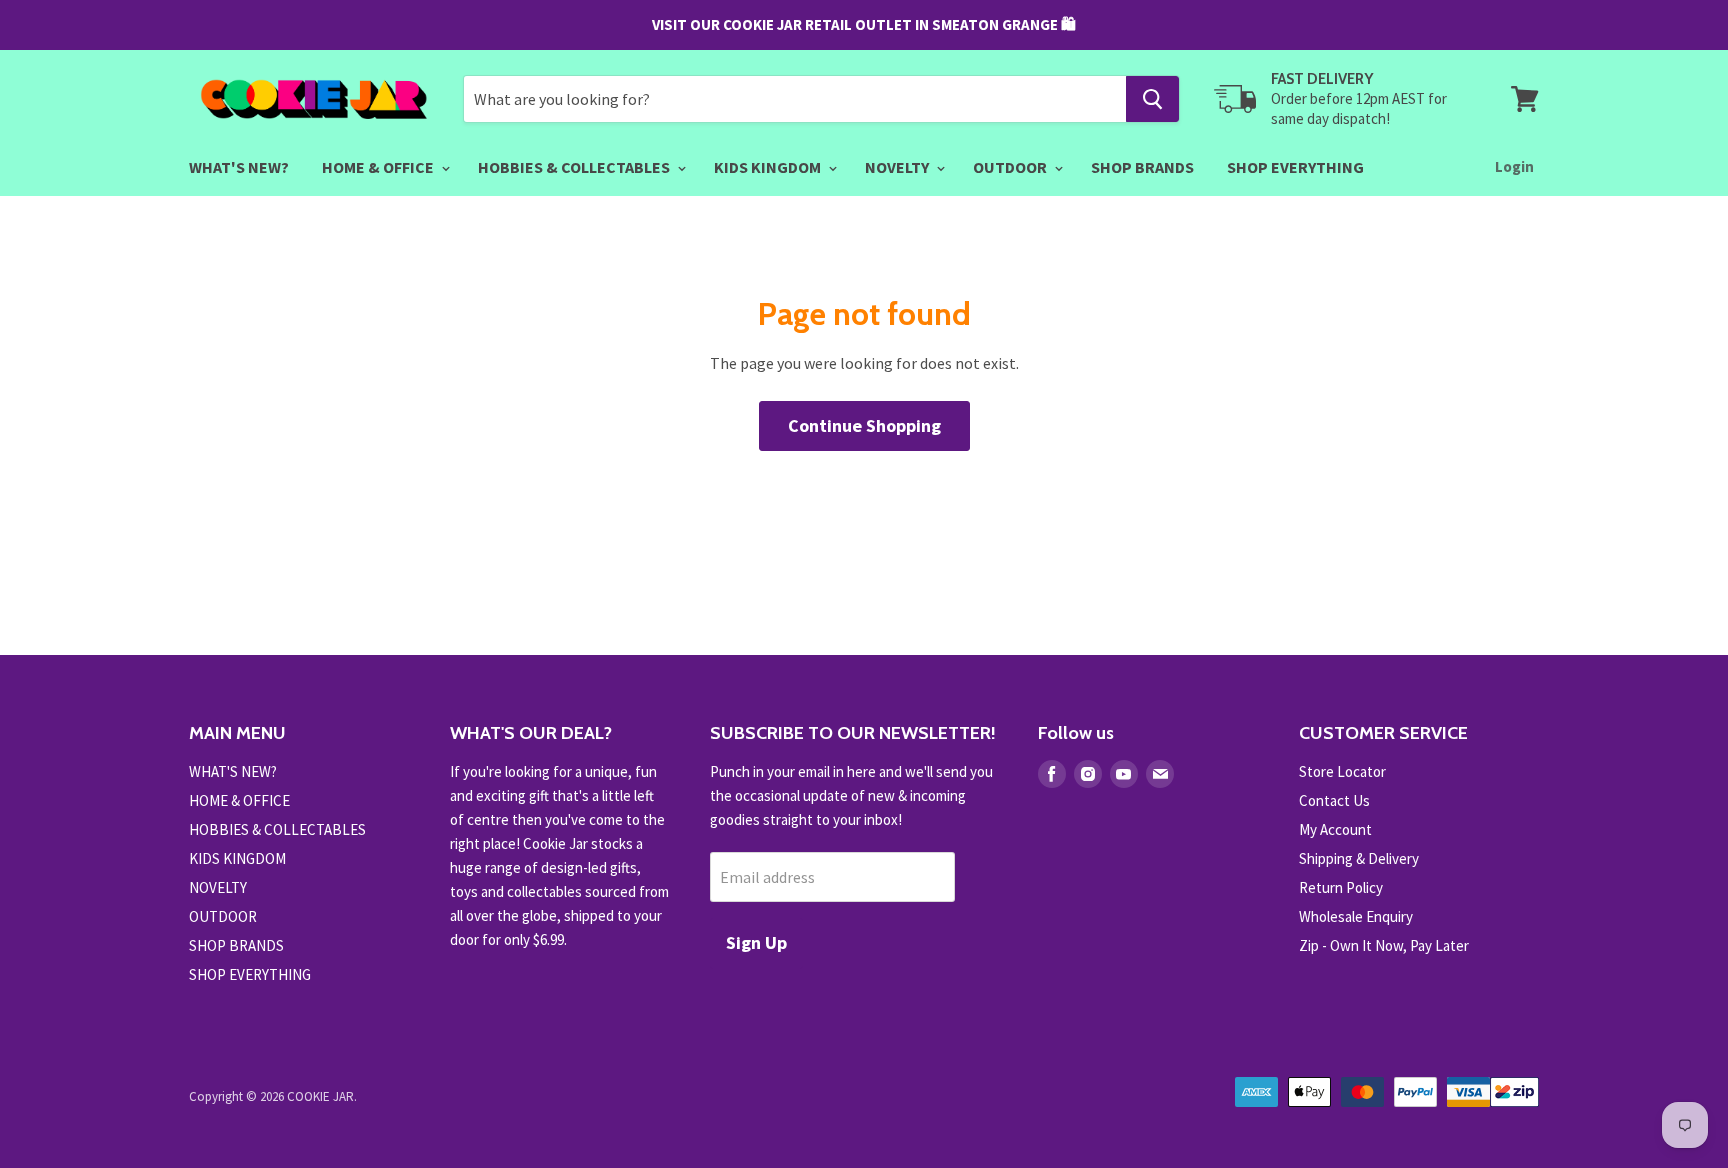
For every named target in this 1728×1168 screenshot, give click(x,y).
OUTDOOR (1011, 167)
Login (1514, 166)
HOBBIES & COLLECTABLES (575, 167)
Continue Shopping (864, 425)
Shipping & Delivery (1359, 858)
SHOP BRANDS (1142, 167)
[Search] (1152, 99)
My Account (1335, 829)
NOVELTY (898, 167)
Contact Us (1334, 800)
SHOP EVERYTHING (1295, 167)
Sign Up (756, 942)
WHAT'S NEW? (239, 167)
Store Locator (1342, 771)
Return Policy (1341, 887)
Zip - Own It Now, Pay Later (1384, 945)
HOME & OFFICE (379, 167)
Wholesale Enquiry (1356, 916)
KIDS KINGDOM (769, 167)
